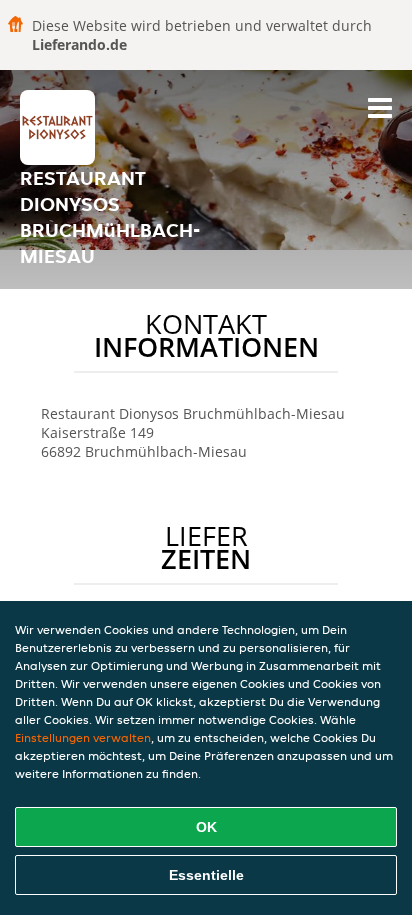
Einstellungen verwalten (83, 737)
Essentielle (206, 875)
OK (206, 827)
